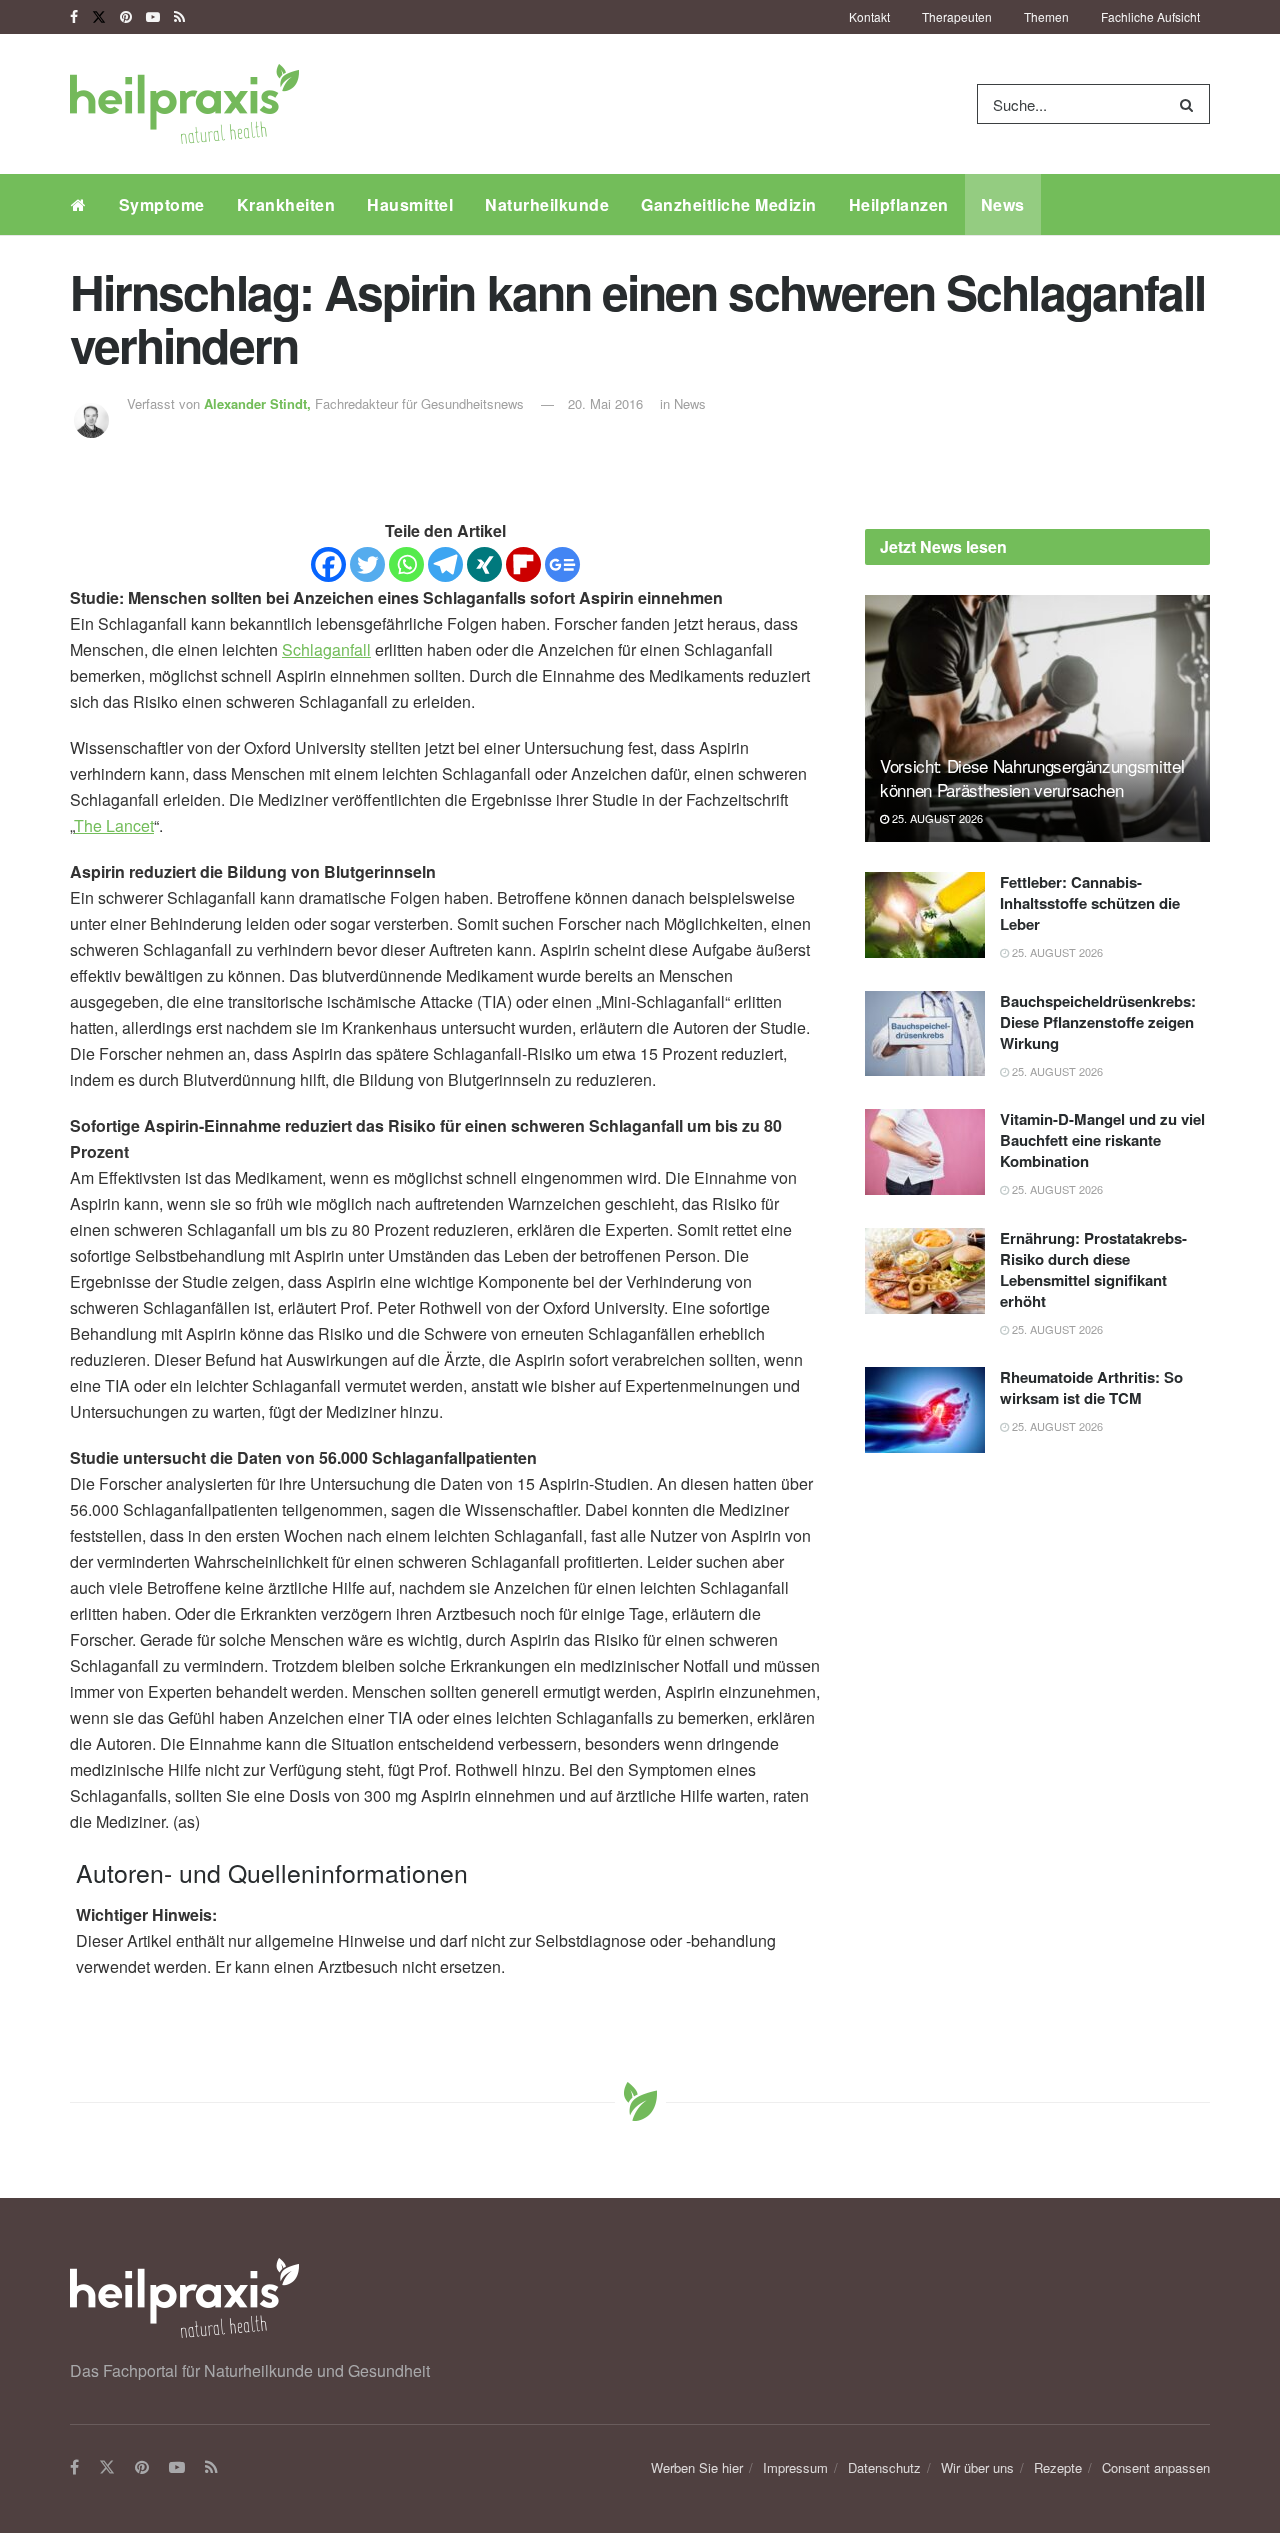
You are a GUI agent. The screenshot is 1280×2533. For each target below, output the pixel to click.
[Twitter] (367, 564)
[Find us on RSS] (179, 17)
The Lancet (114, 825)
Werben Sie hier (697, 2467)
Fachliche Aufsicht (1150, 16)
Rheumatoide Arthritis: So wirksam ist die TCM (1091, 1387)
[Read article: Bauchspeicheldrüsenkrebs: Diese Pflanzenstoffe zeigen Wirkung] (925, 1034)
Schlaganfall (326, 649)
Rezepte (1058, 2467)
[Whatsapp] (406, 564)
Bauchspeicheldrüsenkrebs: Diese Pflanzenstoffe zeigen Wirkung (1098, 1022)
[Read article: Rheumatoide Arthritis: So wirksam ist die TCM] (925, 1410)
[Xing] (484, 564)
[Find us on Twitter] (99, 17)
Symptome (162, 204)
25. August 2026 (936, 818)
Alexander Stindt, (259, 403)
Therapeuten (957, 16)
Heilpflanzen (899, 204)
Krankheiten (286, 204)
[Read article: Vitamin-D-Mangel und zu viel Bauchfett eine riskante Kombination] (925, 1152)
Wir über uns (977, 2467)
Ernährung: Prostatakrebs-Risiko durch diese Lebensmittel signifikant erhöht (1093, 1269)
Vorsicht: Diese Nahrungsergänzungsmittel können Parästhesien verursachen (1032, 777)
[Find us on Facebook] (74, 17)
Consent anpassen (1156, 2467)
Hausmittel (410, 204)
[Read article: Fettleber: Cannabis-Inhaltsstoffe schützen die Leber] (925, 915)
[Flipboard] (523, 564)
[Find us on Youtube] (153, 17)
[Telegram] (445, 564)
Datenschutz (884, 2467)
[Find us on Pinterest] (126, 17)
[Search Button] (1190, 104)
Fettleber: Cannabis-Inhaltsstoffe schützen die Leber (1090, 903)
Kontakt (869, 16)
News (1003, 204)
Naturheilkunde (547, 204)
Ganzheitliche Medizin (729, 204)
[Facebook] (328, 564)
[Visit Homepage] (184, 104)
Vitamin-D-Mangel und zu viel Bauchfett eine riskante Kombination (1102, 1140)
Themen (1046, 16)
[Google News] (562, 564)
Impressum (795, 2467)
